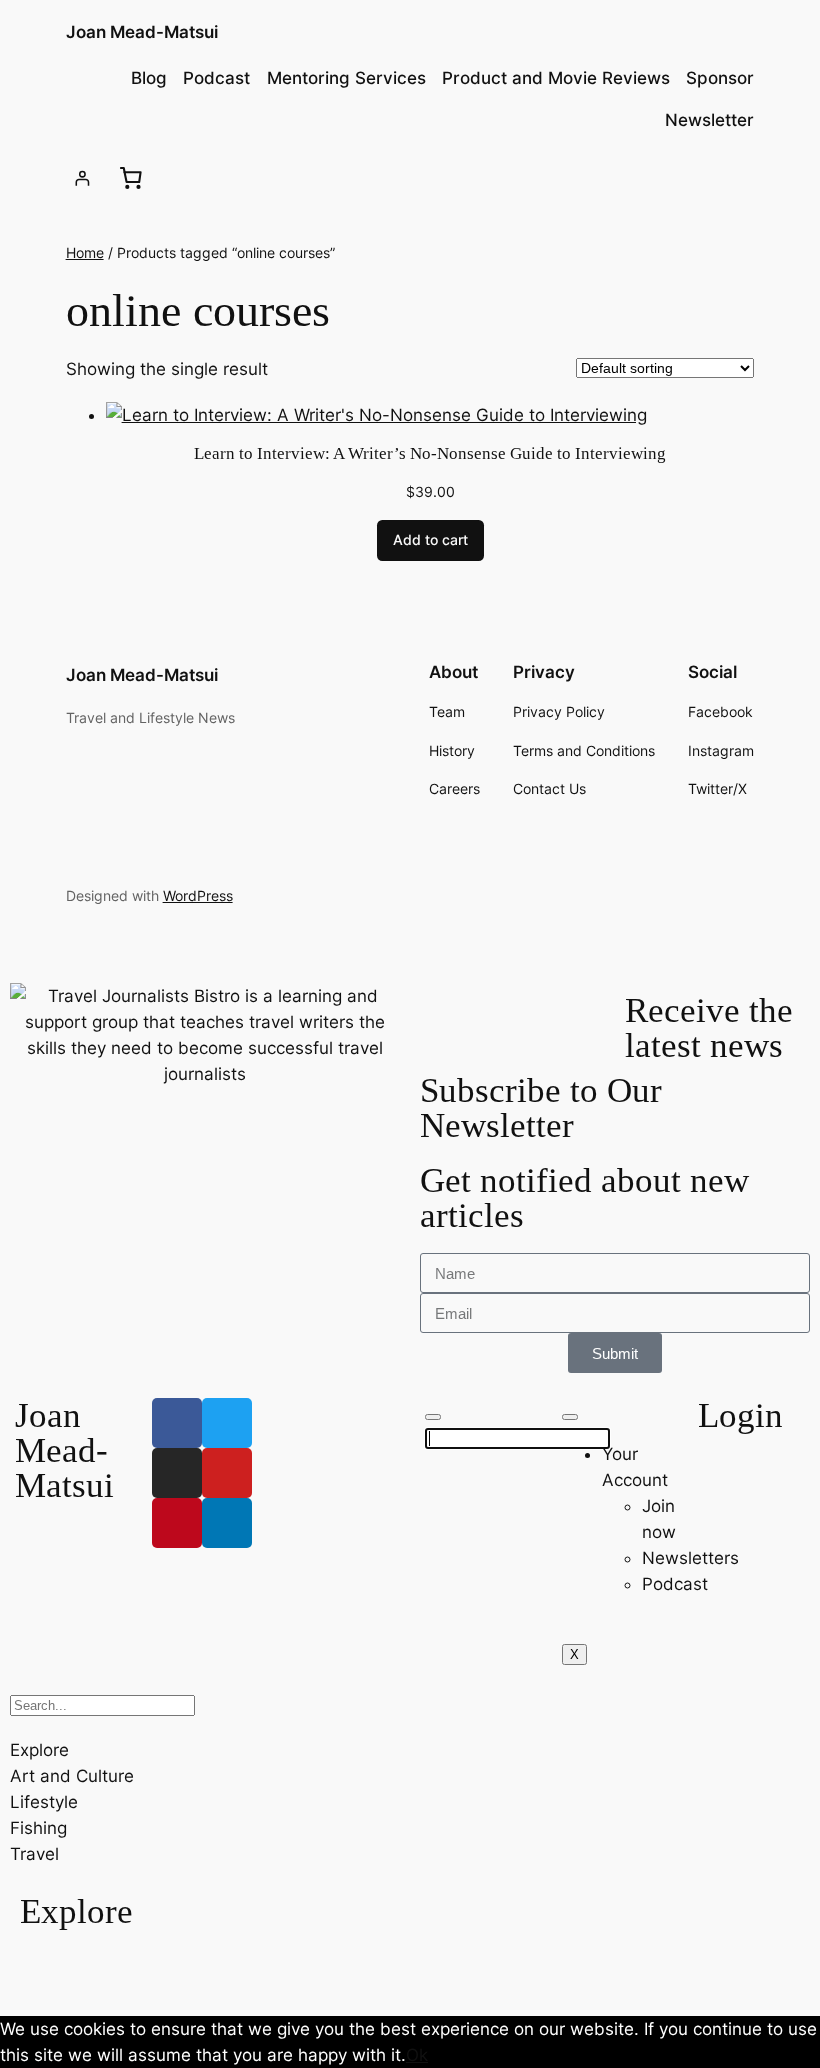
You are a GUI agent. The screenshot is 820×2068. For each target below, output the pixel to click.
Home (85, 252)
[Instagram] (177, 1473)
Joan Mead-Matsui (142, 32)
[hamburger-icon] (570, 1417)
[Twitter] (227, 1423)
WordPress (198, 895)
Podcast (675, 1584)
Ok (417, 2055)
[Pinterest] (177, 1523)
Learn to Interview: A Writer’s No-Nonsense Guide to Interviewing (430, 453)
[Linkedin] (227, 1523)
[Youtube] (227, 1473)
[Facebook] (177, 1423)
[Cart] (131, 178)
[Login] (82, 178)
